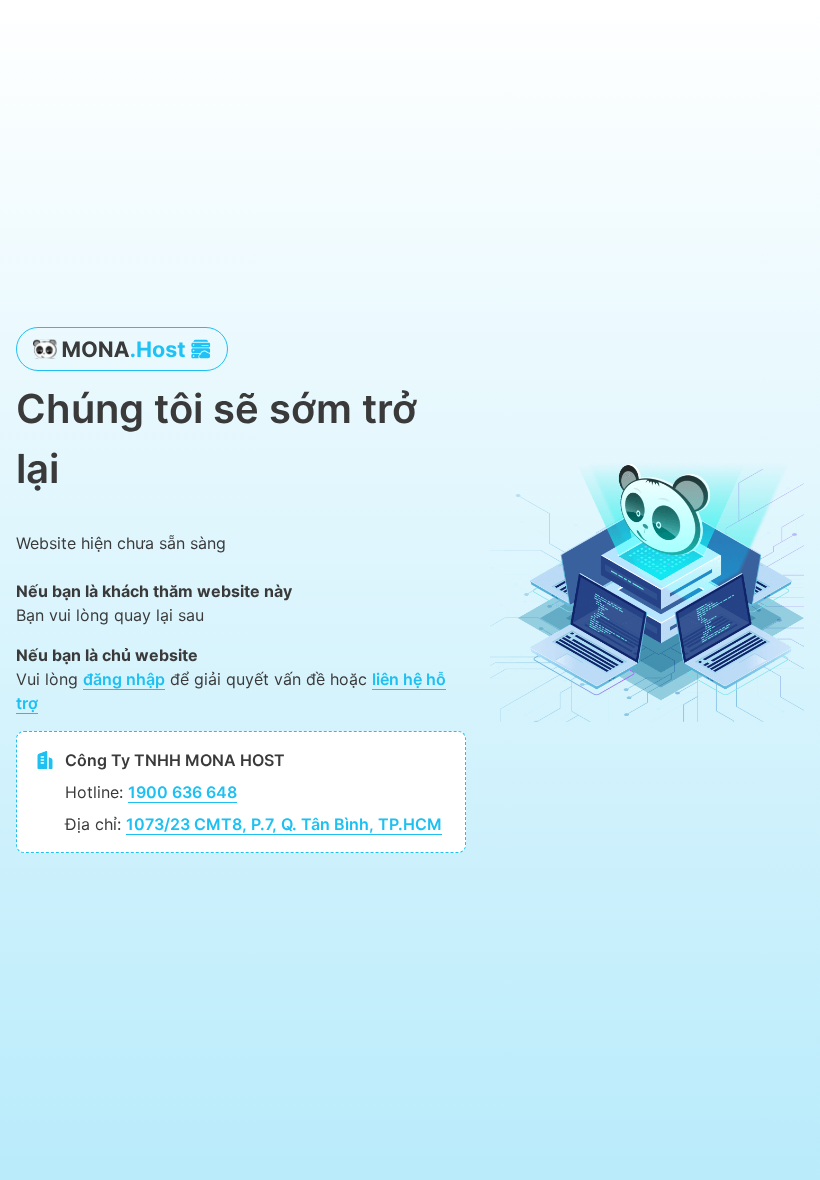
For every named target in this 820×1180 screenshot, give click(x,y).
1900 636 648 (182, 792)
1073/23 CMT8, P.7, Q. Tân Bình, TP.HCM (284, 824)
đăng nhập (124, 679)
